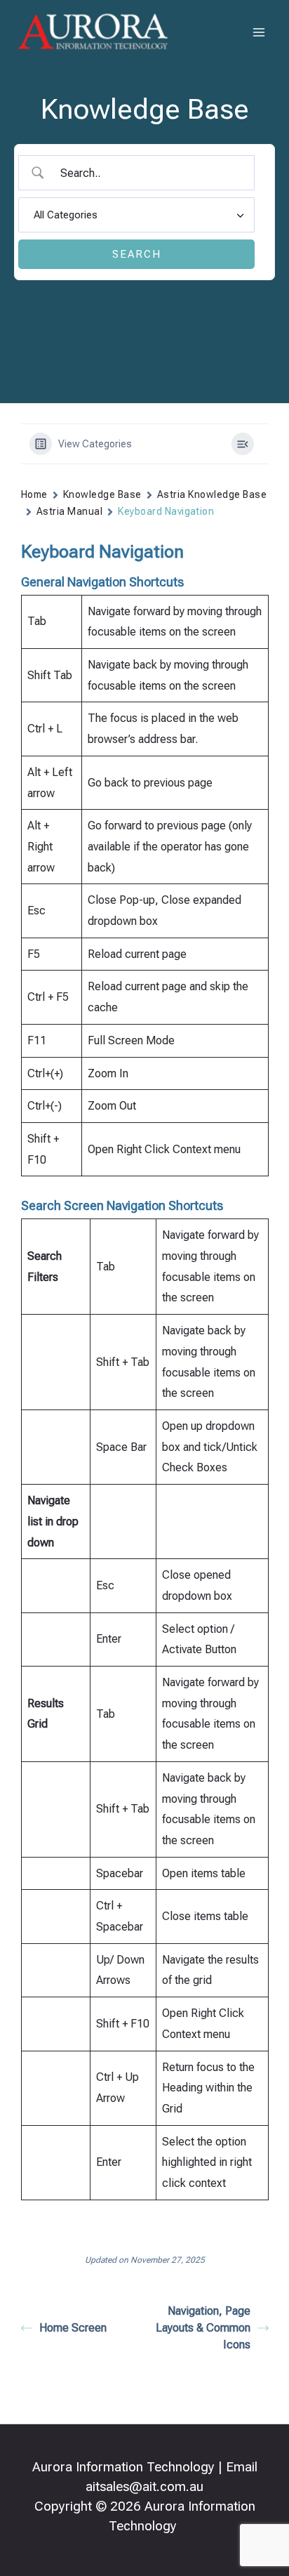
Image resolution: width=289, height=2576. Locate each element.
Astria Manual (69, 511)
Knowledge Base (102, 494)
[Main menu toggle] (260, 32)
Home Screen (73, 2328)
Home (34, 494)
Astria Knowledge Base (212, 494)
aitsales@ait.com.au (144, 2487)
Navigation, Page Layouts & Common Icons (203, 2328)
